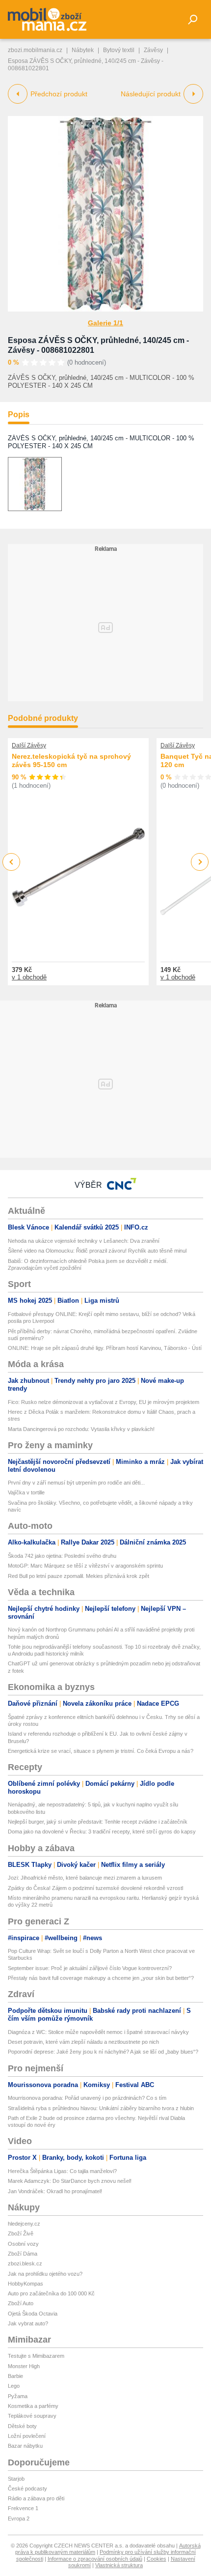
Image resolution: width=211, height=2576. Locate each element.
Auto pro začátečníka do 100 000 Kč (51, 2293)
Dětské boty (22, 2426)
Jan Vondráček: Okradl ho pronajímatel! (55, 2191)
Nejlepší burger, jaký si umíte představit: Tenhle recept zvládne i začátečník (98, 1822)
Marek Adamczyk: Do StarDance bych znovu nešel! (70, 2181)
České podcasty (27, 2489)
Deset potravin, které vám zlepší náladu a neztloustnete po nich (83, 2042)
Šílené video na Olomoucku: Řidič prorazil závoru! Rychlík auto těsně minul (97, 1251)
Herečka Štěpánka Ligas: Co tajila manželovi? (62, 2171)
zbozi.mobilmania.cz (35, 50)
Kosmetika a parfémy (33, 2406)
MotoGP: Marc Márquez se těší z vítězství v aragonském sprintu (85, 1566)
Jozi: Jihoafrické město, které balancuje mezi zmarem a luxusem (85, 1878)
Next (200, 862)
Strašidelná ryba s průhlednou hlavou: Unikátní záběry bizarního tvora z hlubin (101, 2108)
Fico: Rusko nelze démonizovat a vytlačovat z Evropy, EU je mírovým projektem (104, 1402)
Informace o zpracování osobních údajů (95, 2559)
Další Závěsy (29, 745)
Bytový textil (119, 50)
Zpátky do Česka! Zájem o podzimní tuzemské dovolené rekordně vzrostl (95, 1888)
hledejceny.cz (24, 2224)
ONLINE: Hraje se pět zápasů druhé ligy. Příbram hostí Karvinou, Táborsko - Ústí (105, 1348)
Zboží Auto (21, 2303)
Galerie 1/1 (105, 323)
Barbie (15, 2376)
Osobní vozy (23, 2244)
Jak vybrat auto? (28, 2323)
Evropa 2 (19, 2519)
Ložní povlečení (27, 2436)
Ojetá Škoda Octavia (33, 2314)
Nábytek (83, 50)
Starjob (16, 2479)
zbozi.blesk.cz (25, 2263)
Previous (12, 862)
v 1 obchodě (29, 977)
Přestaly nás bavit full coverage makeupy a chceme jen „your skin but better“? (101, 1978)
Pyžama (18, 2396)
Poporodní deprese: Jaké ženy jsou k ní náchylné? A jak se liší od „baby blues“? (103, 2052)
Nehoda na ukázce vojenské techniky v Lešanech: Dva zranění (84, 1241)
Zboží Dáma (23, 2254)
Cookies (157, 2559)
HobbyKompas (26, 2284)
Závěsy (153, 50)
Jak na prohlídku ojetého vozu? (45, 2274)
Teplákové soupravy (32, 2416)
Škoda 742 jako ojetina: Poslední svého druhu (62, 1556)
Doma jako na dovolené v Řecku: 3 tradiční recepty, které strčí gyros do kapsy (102, 1832)
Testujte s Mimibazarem (36, 2356)
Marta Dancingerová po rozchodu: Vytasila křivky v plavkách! (81, 1429)
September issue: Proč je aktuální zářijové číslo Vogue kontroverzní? (90, 1968)
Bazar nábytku (25, 2446)
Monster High (24, 2366)
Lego (14, 2386)
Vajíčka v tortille (26, 1492)
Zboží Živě (21, 2233)
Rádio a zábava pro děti (36, 2498)
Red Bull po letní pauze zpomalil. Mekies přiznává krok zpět (79, 1576)
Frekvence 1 (23, 2508)
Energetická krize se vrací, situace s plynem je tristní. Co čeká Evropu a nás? (101, 1751)
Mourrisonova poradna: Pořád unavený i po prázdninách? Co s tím (87, 2098)
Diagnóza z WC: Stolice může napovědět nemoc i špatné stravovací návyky (98, 2032)
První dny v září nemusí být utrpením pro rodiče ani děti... (76, 1483)
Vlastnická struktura (119, 2565)
